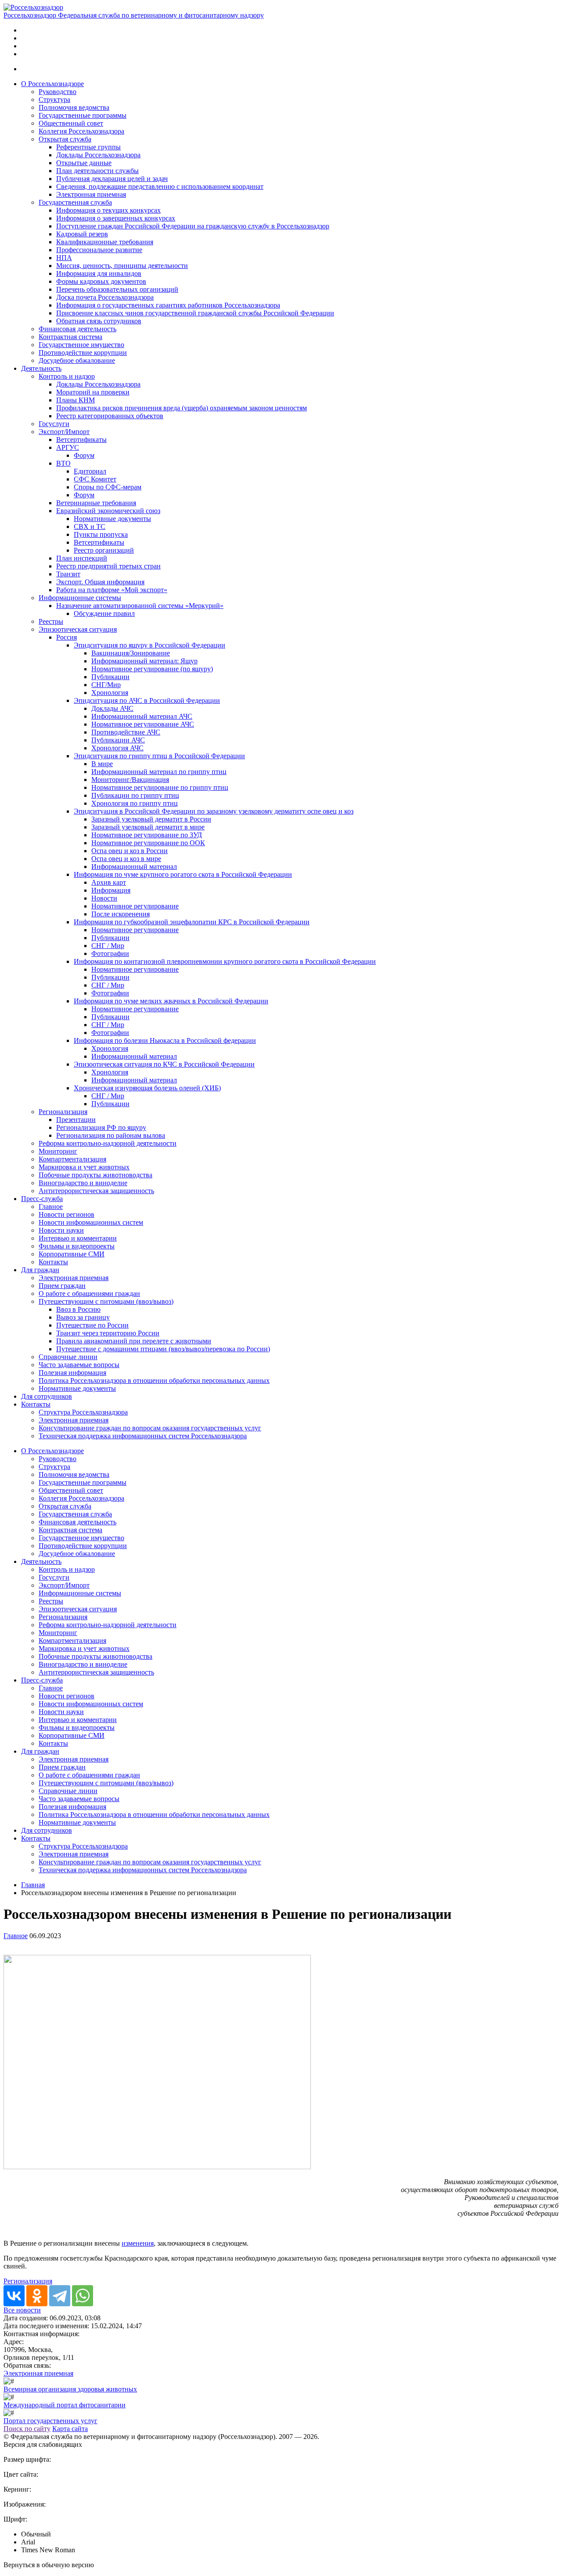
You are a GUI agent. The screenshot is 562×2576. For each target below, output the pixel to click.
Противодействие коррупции (83, 353)
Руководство (58, 92)
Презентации (76, 1120)
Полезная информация (72, 1373)
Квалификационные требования (105, 242)
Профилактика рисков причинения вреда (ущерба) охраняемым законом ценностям (182, 408)
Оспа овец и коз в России (130, 851)
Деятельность (41, 368)
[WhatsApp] (83, 2296)
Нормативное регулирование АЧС (143, 724)
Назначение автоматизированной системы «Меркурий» (140, 606)
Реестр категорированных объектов (110, 416)
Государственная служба (75, 202)
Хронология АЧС (117, 748)
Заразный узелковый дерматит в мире (148, 827)
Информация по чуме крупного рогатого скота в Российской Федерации (183, 874)
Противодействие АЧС (126, 732)
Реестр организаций (104, 550)
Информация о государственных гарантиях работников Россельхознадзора (168, 305)
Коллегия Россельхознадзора (81, 131)
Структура (54, 99)
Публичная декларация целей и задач (112, 179)
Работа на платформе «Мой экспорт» (112, 590)
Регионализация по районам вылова (111, 1135)
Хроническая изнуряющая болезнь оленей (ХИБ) (147, 1088)
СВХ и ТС (90, 526)
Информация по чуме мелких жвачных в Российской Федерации (171, 1001)
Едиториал (90, 471)
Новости (104, 898)
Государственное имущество (81, 345)
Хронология (110, 693)
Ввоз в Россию (78, 1309)
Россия (67, 637)
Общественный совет (71, 123)
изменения (138, 2243)
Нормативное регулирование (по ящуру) (152, 669)
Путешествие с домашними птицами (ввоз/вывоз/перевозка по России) (163, 1349)
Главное (51, 1207)
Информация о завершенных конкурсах (116, 218)
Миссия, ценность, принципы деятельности (122, 266)
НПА (64, 258)
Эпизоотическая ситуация (78, 629)
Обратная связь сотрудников (99, 321)
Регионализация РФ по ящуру (101, 1127)
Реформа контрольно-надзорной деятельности (108, 1143)
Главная (33, 1885)
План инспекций (82, 558)
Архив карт (109, 882)
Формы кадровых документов (101, 281)
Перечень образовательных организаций (117, 289)
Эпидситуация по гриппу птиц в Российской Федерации (159, 756)
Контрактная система (70, 337)
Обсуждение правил (104, 613)
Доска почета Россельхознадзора (105, 297)
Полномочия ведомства (74, 107)
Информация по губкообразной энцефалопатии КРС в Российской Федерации (192, 922)
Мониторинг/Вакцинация (130, 780)
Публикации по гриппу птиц (135, 795)
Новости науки (61, 1230)
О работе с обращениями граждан (89, 1293)
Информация (111, 890)
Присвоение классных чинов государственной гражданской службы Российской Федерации (195, 313)
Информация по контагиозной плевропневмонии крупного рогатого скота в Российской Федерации (225, 961)
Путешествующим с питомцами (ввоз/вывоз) (106, 1301)
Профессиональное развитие (99, 250)
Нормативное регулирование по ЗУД (147, 835)
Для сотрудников (47, 1396)
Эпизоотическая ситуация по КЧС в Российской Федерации (164, 1064)
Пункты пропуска (101, 534)
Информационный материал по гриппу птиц (159, 772)
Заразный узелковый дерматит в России (151, 819)
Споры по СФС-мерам (108, 487)
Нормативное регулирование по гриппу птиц (160, 787)
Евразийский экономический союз (108, 511)
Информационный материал (134, 867)
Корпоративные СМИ (72, 1254)
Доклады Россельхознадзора (98, 155)
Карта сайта (70, 2429)
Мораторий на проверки (93, 392)
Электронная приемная (91, 194)
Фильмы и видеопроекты (77, 1246)
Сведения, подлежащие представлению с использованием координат (160, 186)
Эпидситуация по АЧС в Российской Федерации (147, 700)
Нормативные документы (112, 519)
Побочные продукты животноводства (95, 1175)
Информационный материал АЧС (142, 716)
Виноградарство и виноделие (83, 1183)
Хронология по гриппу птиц (135, 803)
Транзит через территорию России (108, 1333)
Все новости (22, 2310)
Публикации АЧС (118, 740)
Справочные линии (68, 1357)
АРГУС (68, 447)
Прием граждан (62, 1286)
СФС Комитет (95, 479)
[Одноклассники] (37, 2296)
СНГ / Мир (108, 946)
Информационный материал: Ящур (144, 661)
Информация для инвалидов (99, 273)
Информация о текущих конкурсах (108, 210)
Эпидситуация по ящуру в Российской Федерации (150, 645)
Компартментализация (72, 1159)
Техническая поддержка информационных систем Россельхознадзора (143, 1436)
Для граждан (40, 1270)
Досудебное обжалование (77, 360)
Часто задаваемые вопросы (79, 1365)
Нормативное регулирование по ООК (148, 843)
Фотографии (110, 953)
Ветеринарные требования (96, 503)
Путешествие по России (92, 1325)
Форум (84, 455)
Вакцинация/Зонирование (131, 653)
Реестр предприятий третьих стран (108, 566)
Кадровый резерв (82, 234)
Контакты (53, 1262)
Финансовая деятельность (77, 329)
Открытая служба (65, 139)
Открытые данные (84, 163)
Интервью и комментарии (78, 1238)
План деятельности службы (97, 171)
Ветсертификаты (81, 440)
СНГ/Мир (106, 685)
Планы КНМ (76, 400)
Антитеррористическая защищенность (96, 1191)
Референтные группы (88, 147)
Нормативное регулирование (135, 906)
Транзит (68, 574)
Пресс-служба (42, 1199)
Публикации (110, 677)
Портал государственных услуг (50, 2421)
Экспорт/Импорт (64, 432)
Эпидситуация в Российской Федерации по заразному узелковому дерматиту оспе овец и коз (214, 811)
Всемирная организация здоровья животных (70, 2389)
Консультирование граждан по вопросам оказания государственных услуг (150, 1428)
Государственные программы (83, 115)
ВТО (63, 463)
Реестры (51, 621)
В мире (102, 764)
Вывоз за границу (83, 1317)
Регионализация (63, 1112)
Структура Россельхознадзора (83, 1412)
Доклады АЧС (112, 708)
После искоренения (121, 914)
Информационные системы (80, 598)
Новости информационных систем (91, 1222)
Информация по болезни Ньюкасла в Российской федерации (165, 1040)
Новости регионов (67, 1214)
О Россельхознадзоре (52, 84)
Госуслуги (54, 424)
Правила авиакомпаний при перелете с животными (134, 1341)
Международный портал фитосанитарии (65, 2405)
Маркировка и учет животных (84, 1167)
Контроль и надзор (67, 376)
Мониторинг (58, 1151)
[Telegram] (60, 2296)
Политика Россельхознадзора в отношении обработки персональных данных (154, 1380)
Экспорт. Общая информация (100, 582)
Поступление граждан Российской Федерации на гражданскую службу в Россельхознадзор (193, 226)
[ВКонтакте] (14, 2296)
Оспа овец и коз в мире (126, 859)
